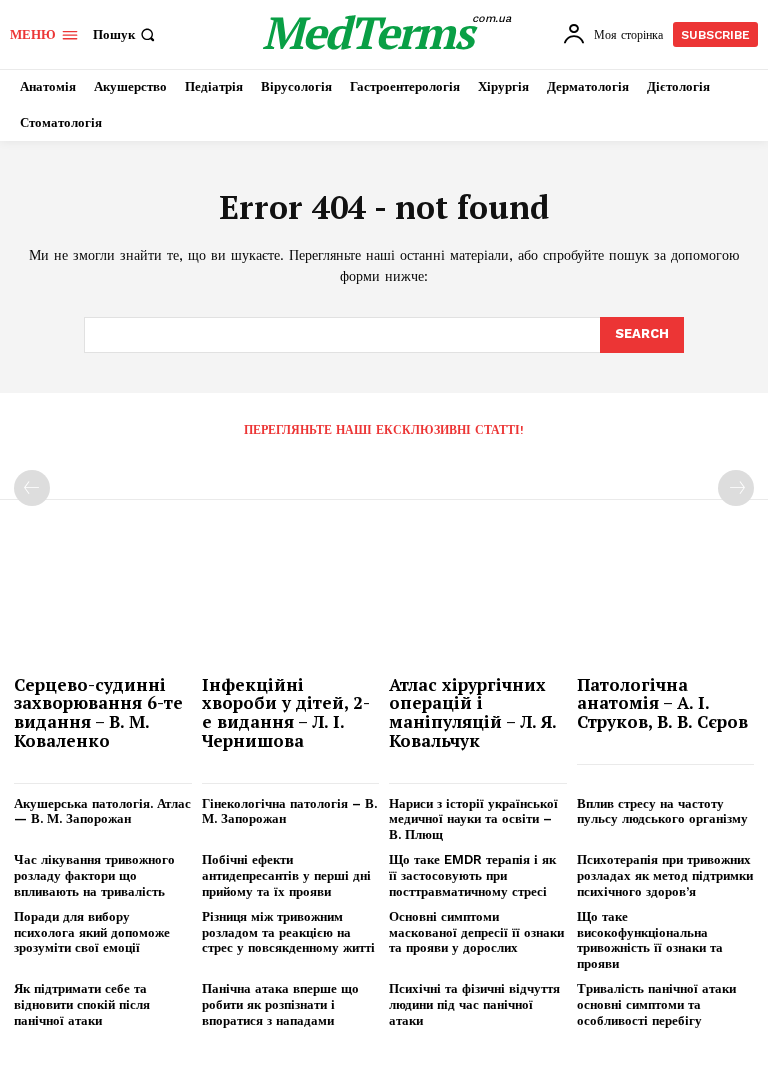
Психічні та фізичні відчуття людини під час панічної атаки (474, 1004)
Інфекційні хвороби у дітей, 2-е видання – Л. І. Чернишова (286, 712)
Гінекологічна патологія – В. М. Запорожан (289, 811)
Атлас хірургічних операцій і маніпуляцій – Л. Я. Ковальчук (473, 712)
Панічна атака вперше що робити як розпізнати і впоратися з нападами (280, 1004)
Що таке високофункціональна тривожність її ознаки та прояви (650, 940)
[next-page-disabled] (736, 488)
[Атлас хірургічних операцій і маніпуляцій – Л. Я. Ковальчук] (478, 602)
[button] (126, 34)
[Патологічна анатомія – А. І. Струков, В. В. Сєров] (666, 602)
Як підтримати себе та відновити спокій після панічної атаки (82, 1004)
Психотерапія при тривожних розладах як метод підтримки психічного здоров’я (665, 875)
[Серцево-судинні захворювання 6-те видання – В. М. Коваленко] (103, 602)
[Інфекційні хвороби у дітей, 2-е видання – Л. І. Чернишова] (291, 602)
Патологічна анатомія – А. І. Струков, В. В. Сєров (662, 703)
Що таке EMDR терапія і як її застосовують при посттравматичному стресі (472, 875)
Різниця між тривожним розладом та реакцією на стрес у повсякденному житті (288, 932)
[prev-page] (32, 488)
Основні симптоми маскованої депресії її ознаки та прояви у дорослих (476, 932)
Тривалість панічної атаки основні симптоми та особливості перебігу (656, 1004)
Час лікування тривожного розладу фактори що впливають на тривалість (94, 875)
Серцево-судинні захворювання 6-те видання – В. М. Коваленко (98, 712)
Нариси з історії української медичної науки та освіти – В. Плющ (473, 819)
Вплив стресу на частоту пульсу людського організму (662, 811)
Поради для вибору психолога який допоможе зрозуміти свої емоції (92, 932)
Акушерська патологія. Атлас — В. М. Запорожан (102, 811)
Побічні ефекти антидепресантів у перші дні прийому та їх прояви (286, 875)
